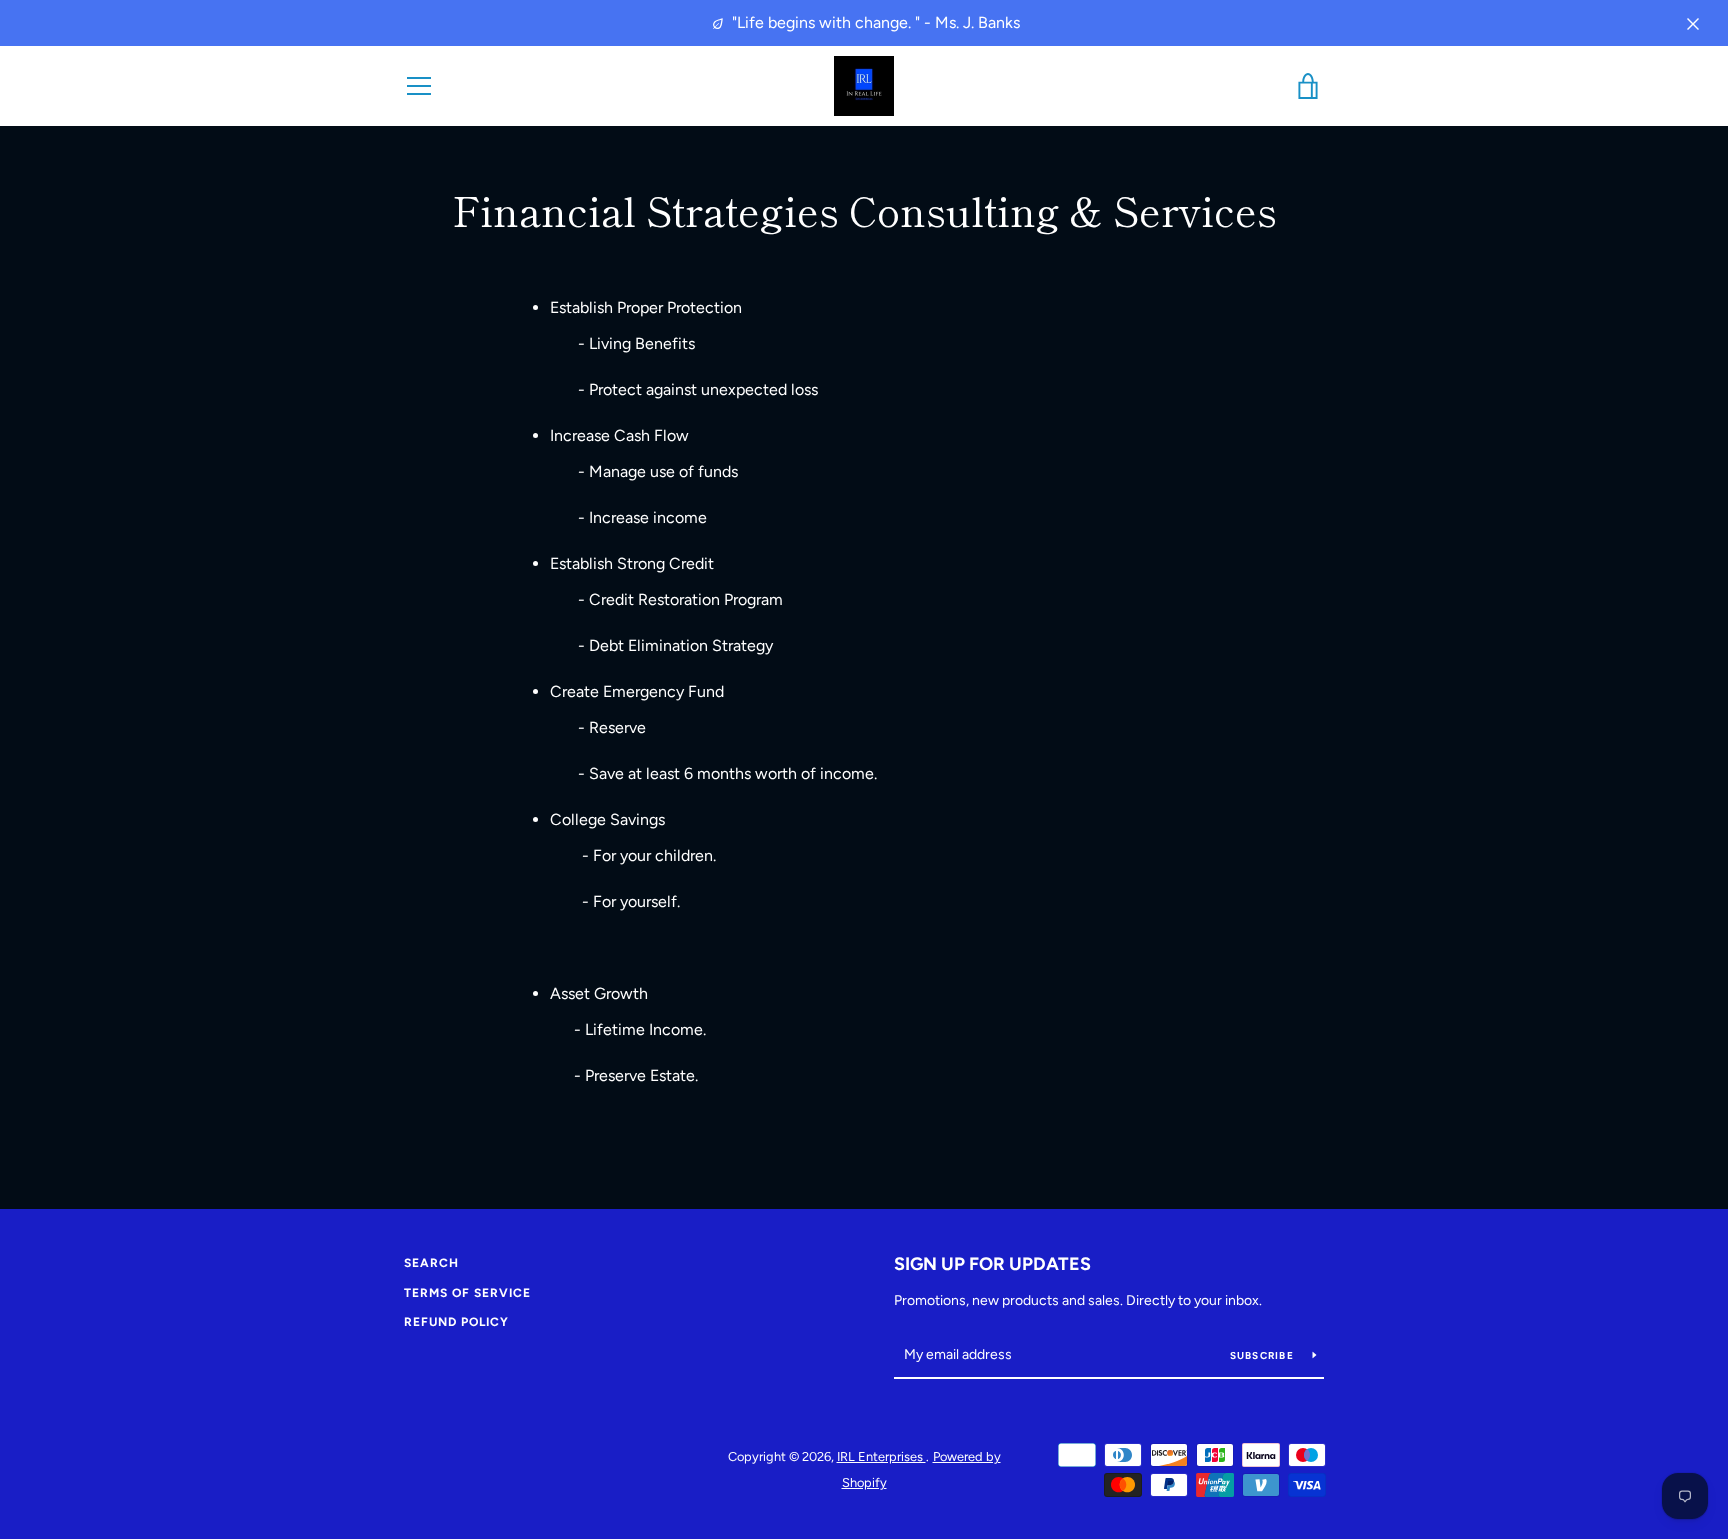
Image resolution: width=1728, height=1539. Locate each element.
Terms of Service (467, 1293)
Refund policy (456, 1322)
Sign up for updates (992, 1264)
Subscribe (1264, 1355)
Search (431, 1263)
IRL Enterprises (881, 1456)
